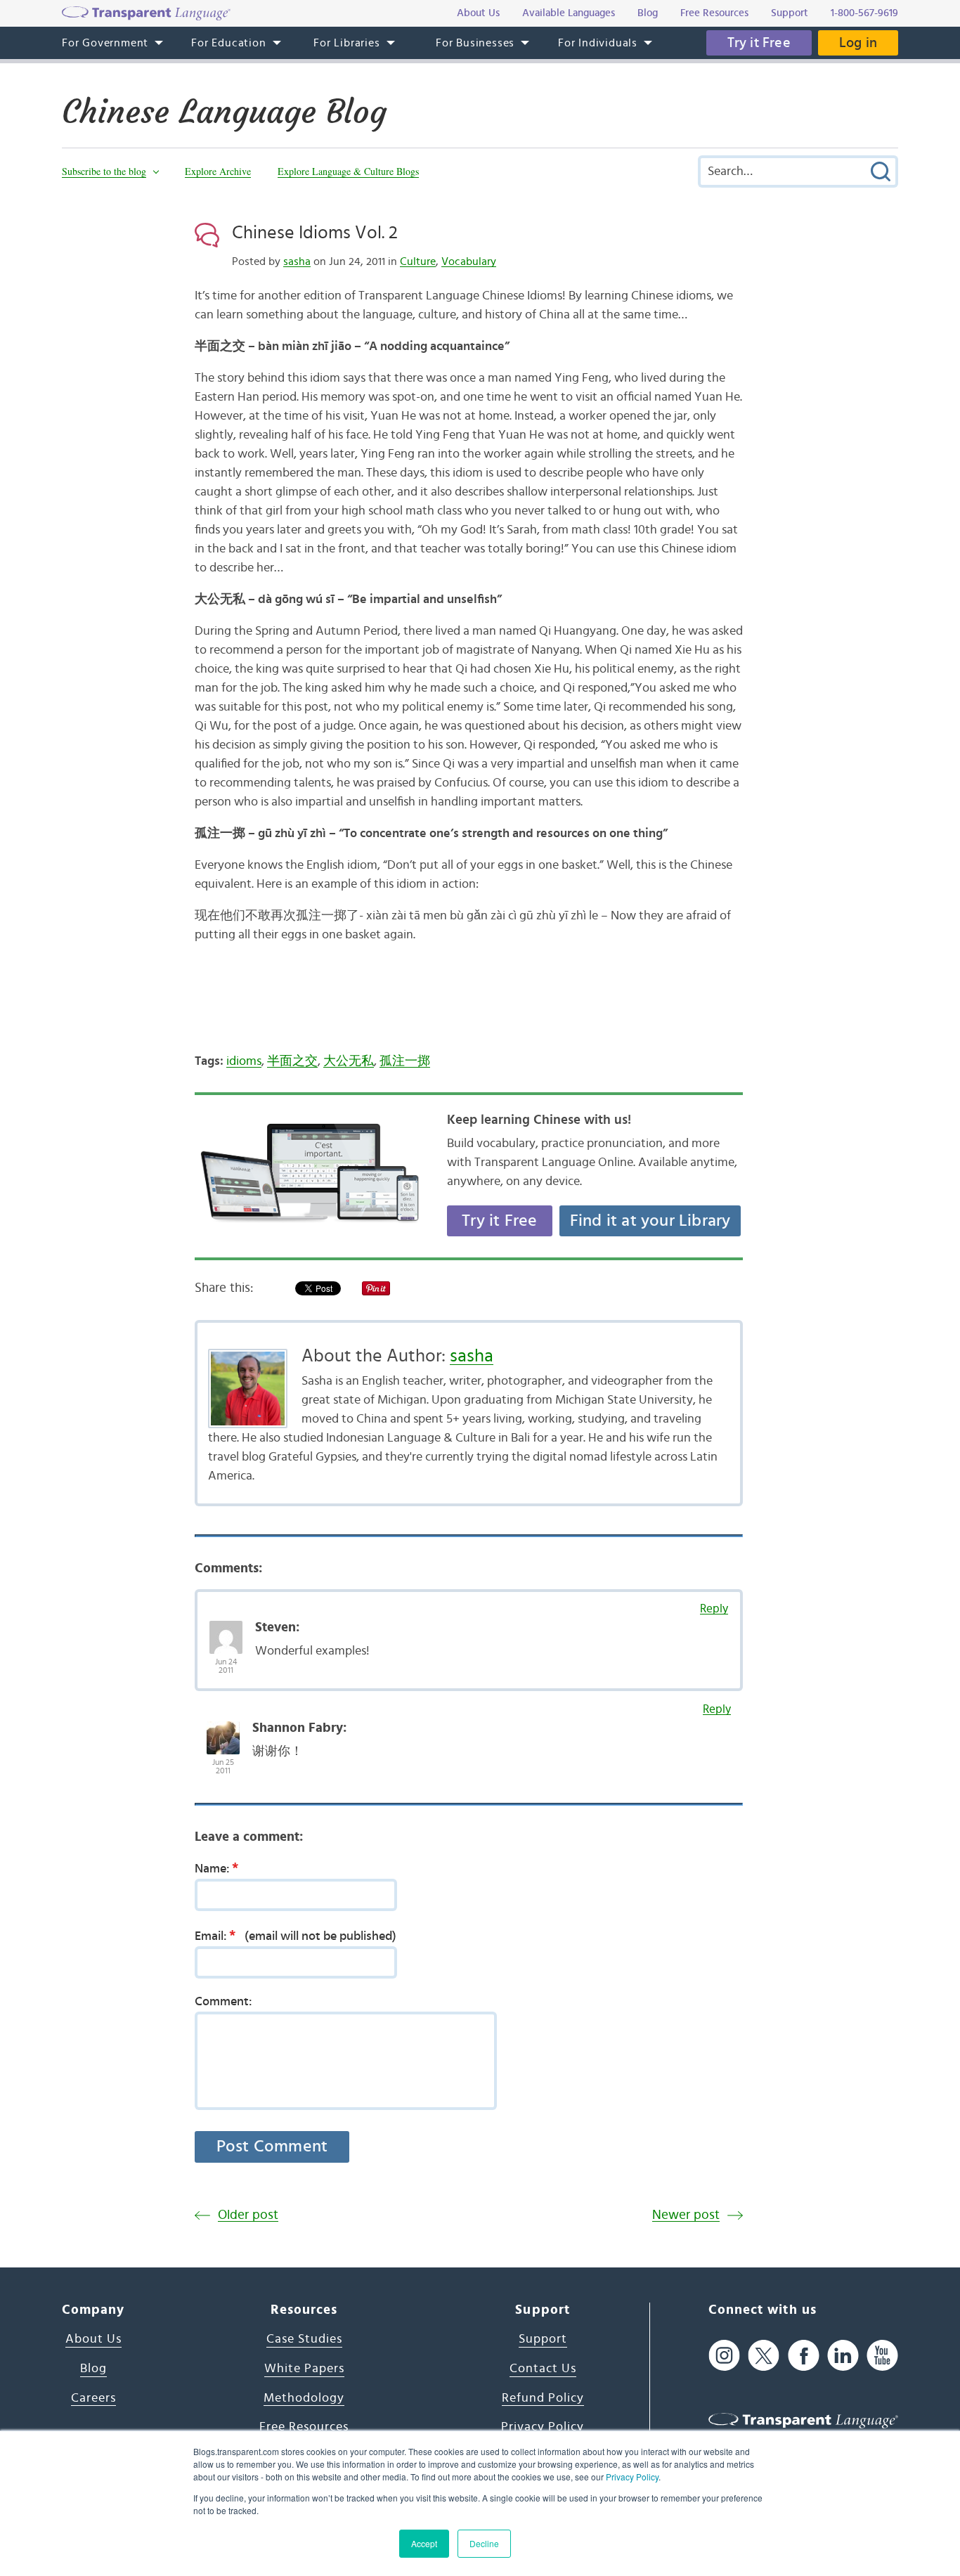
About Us (93, 2339)
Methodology (304, 2398)
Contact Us (543, 2369)
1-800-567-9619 (864, 13)
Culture (418, 261)
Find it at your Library (650, 1221)
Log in (858, 43)
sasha (297, 261)
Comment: (223, 2002)
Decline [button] (484, 2543)
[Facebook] (804, 2355)
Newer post (686, 2215)
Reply (714, 1609)
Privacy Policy (632, 2477)
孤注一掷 (405, 1061)
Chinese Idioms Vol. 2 (315, 233)
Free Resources (304, 2427)
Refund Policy (543, 2398)
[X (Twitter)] (764, 2355)
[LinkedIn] (843, 2355)
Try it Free (759, 43)
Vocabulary (469, 261)
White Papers (304, 2369)
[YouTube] (882, 2355)
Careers (93, 2398)
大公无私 (349, 1061)
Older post (248, 2215)
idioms (244, 1061)
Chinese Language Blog (224, 112)
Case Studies (304, 2339)
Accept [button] (424, 2543)
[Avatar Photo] (226, 1630)
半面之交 (292, 1061)
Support (543, 2339)
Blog (93, 2369)
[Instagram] (724, 2355)
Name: (216, 1868)
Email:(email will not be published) (296, 1936)
